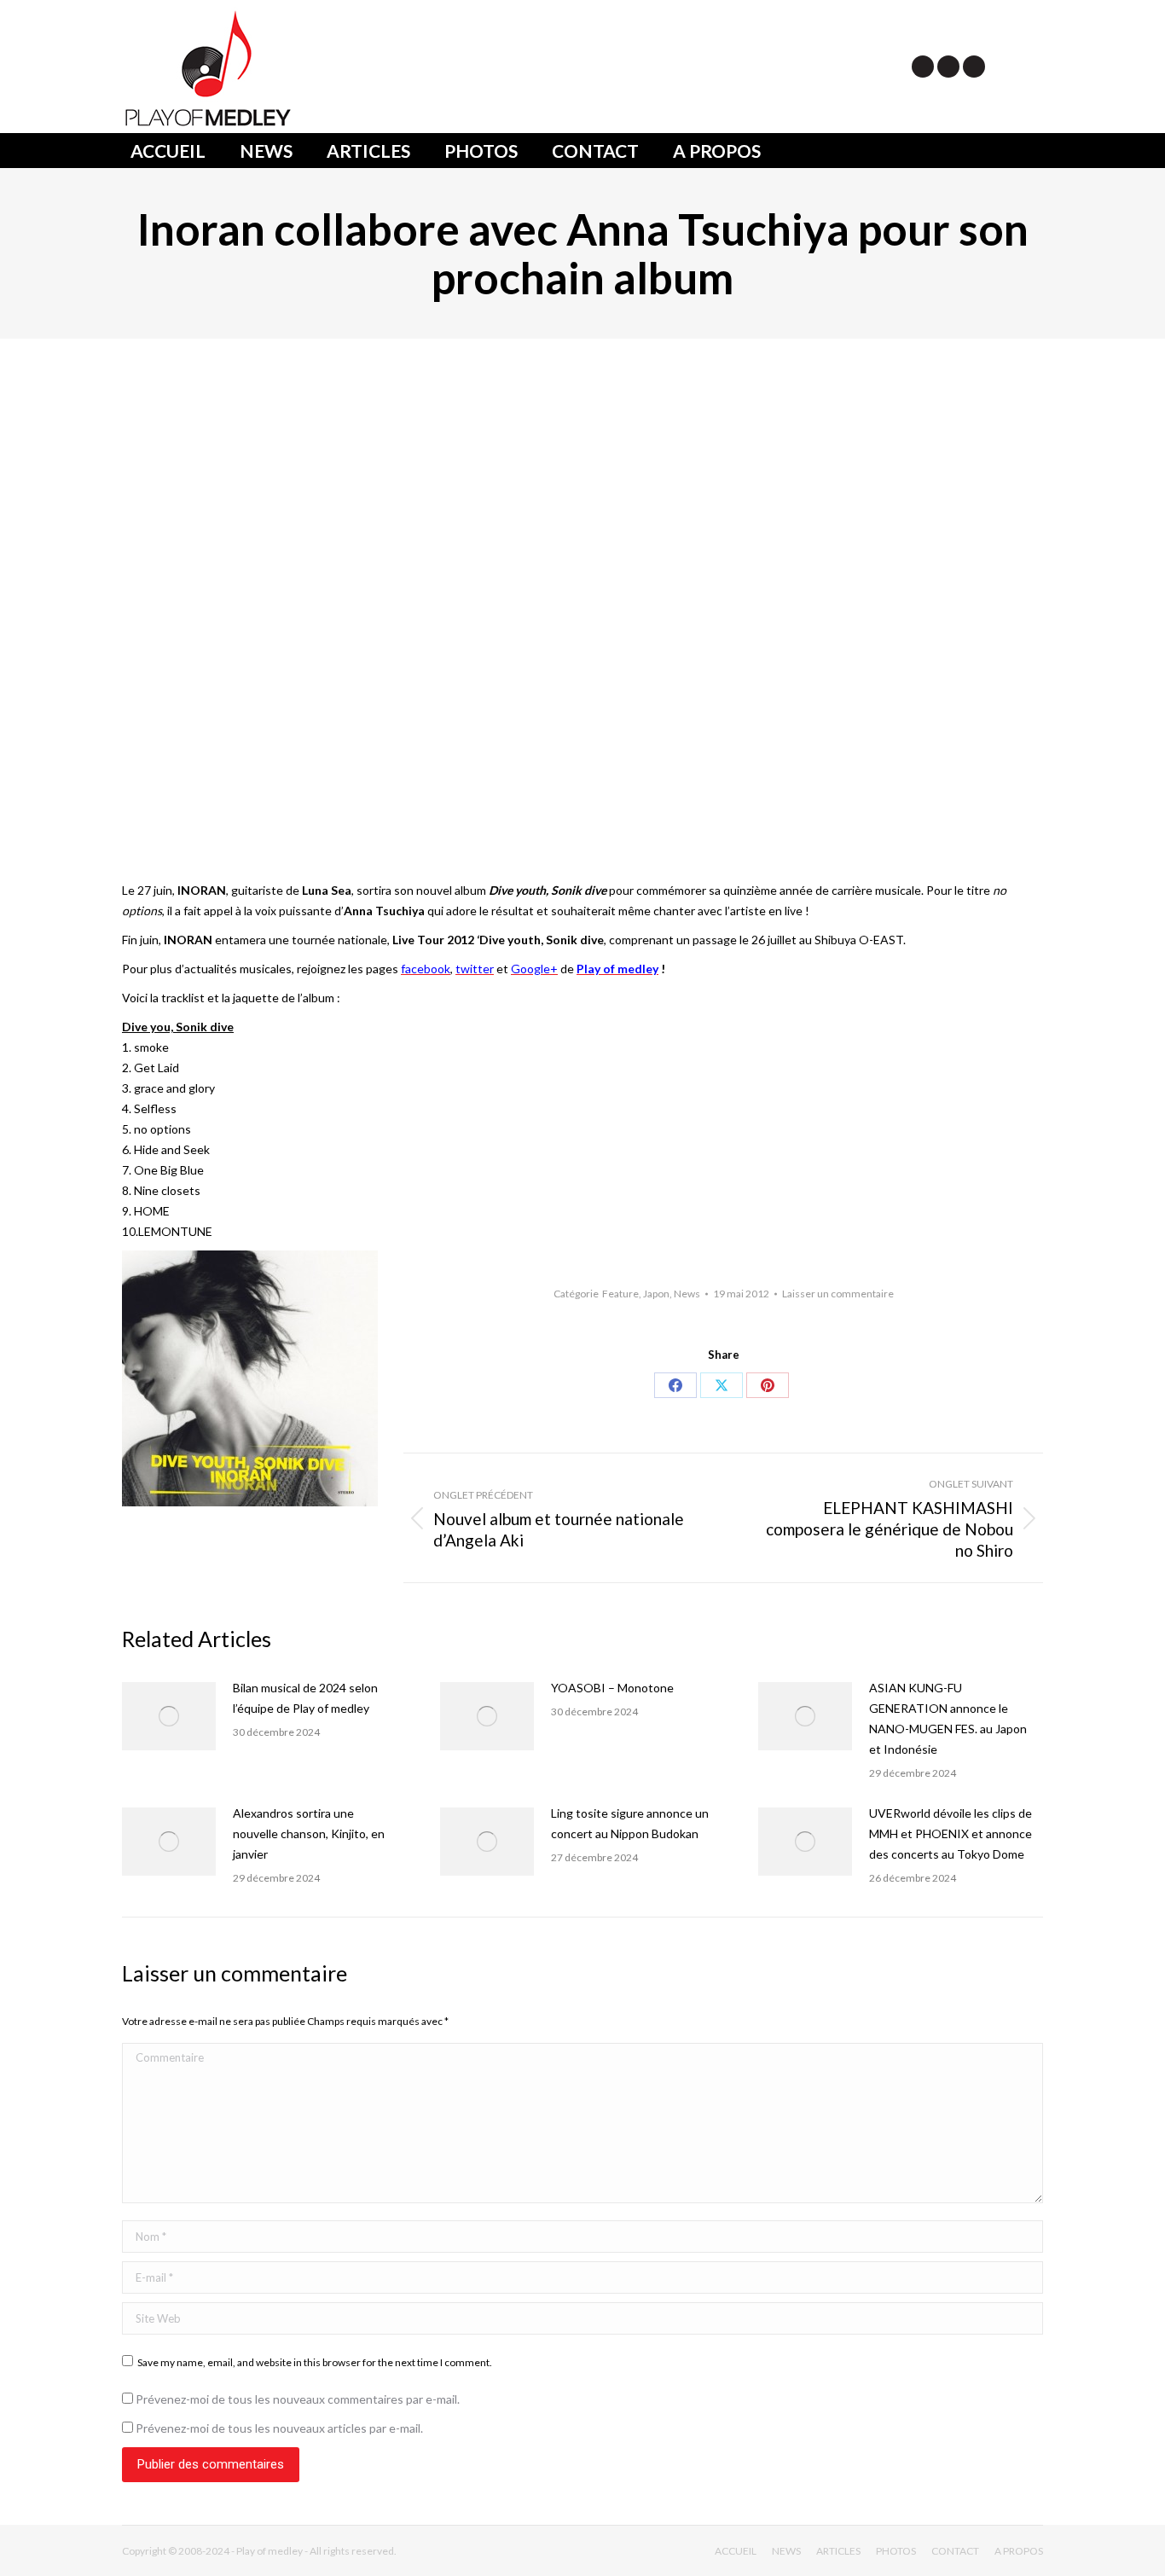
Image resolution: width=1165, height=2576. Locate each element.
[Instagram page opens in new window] (974, 67)
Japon (656, 1294)
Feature (620, 1294)
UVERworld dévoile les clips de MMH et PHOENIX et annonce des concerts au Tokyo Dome (951, 1833)
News (687, 1294)
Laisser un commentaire (838, 1294)
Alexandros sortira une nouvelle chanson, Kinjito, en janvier (309, 1833)
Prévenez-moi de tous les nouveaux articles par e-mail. (279, 2428)
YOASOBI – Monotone (612, 1688)
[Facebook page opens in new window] (948, 67)
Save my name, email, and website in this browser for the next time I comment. (315, 2362)
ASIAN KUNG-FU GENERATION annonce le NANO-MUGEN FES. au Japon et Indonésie (948, 1718)
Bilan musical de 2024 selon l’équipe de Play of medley (305, 1698)
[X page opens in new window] (923, 67)
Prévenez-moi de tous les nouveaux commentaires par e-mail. (298, 2399)
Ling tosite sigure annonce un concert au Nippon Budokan (630, 1823)
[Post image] (169, 1716)
